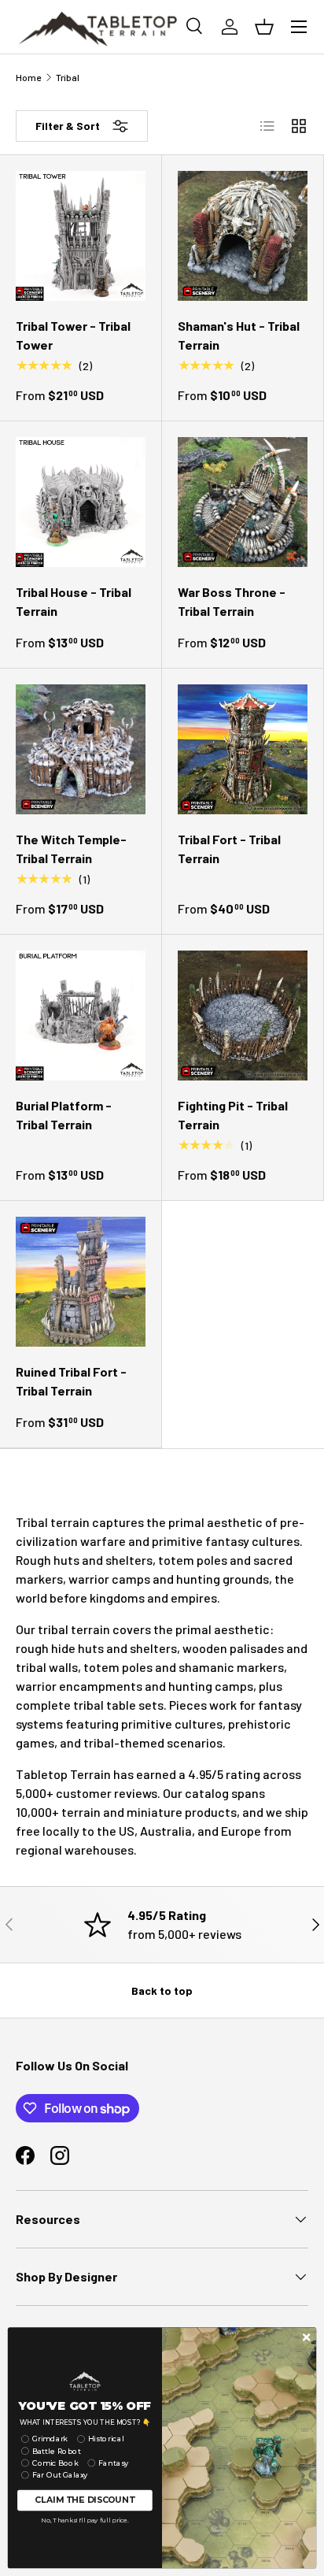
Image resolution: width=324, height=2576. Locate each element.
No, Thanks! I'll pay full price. (85, 2520)
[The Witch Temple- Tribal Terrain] (81, 749)
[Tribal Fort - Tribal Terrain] (243, 749)
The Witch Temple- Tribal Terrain (71, 849)
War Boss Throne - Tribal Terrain (232, 601)
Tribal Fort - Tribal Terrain (229, 849)
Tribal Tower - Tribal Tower (73, 335)
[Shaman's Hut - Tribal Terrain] (243, 236)
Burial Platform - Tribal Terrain (64, 1115)
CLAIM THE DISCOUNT (85, 2500)
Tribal (68, 77)
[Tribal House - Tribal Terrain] (81, 502)
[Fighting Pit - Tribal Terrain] (243, 1016)
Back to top (162, 1990)
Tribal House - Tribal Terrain (74, 601)
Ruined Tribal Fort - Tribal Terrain (71, 1381)
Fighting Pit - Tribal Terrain (233, 1115)
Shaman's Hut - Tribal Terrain (239, 335)
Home (28, 77)
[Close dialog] (306, 2337)
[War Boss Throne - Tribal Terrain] (243, 502)
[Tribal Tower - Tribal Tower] (81, 236)
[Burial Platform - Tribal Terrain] (81, 1016)
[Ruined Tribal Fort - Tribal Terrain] (81, 1282)
